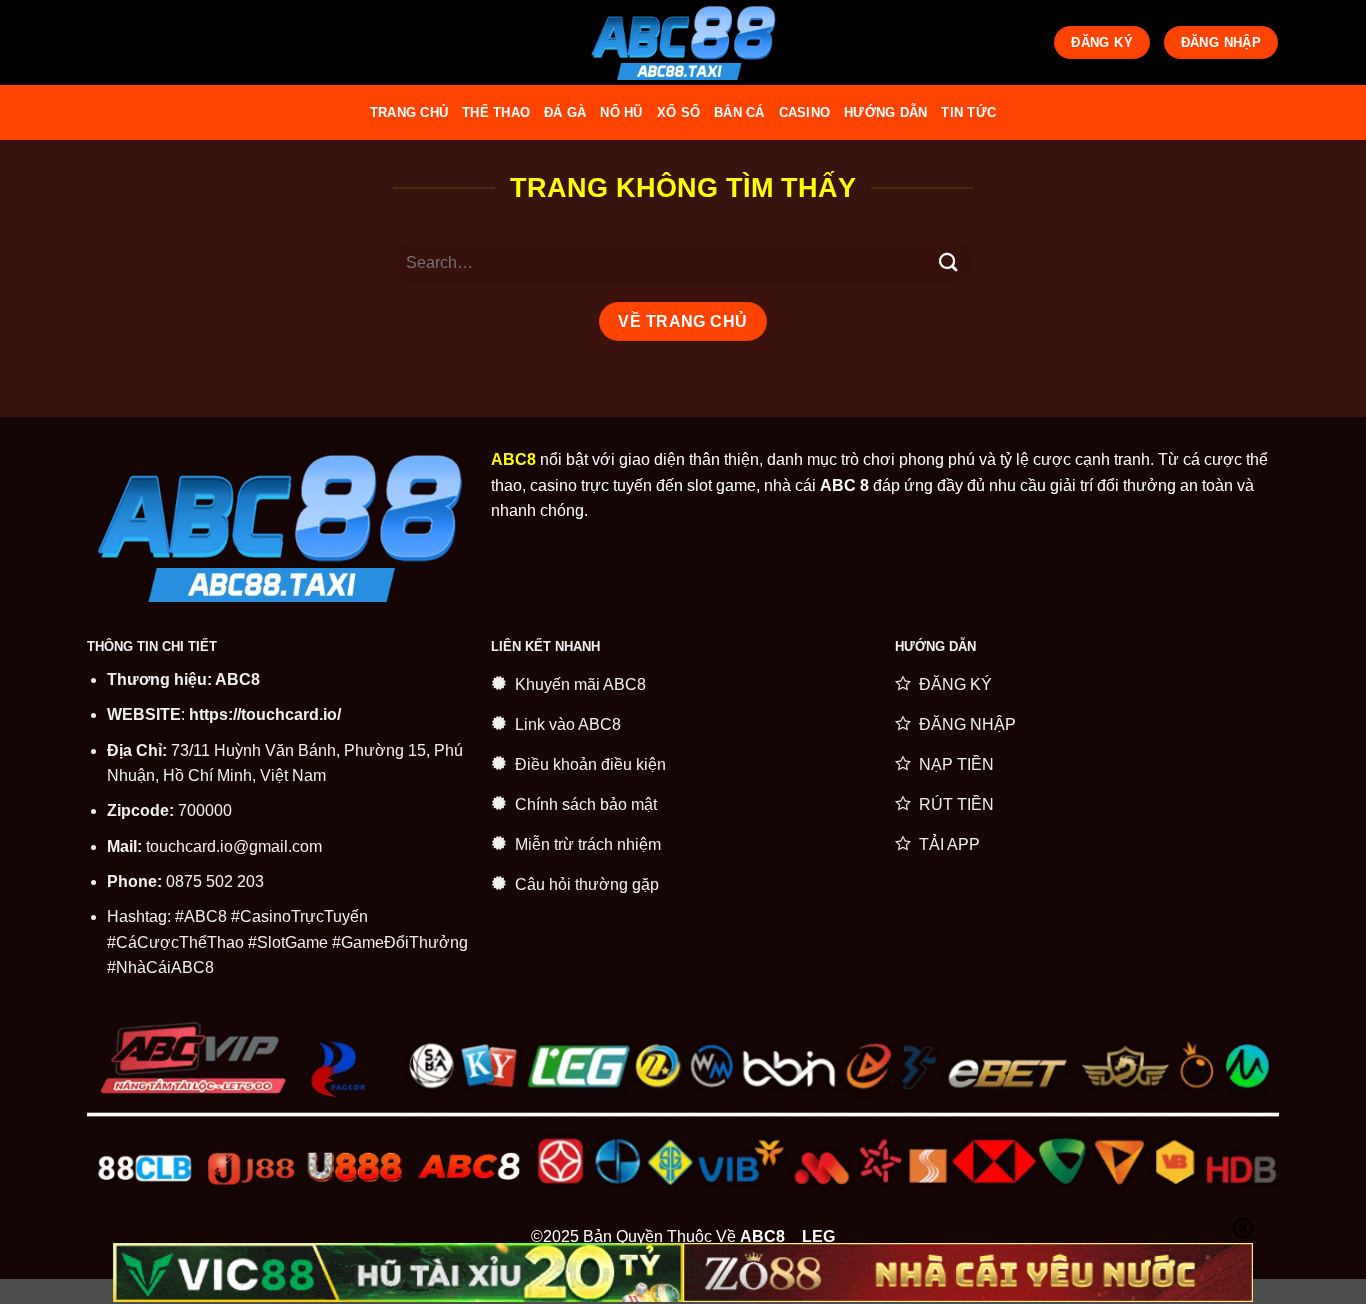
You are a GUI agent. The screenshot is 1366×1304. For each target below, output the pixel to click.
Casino (805, 112)
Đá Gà (565, 112)
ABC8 (237, 679)
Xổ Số (678, 112)
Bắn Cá (739, 112)
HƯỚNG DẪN (885, 112)
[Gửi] (949, 262)
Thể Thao (496, 112)
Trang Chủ (409, 112)
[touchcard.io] (683, 42)
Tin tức (968, 112)
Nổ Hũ (621, 112)
